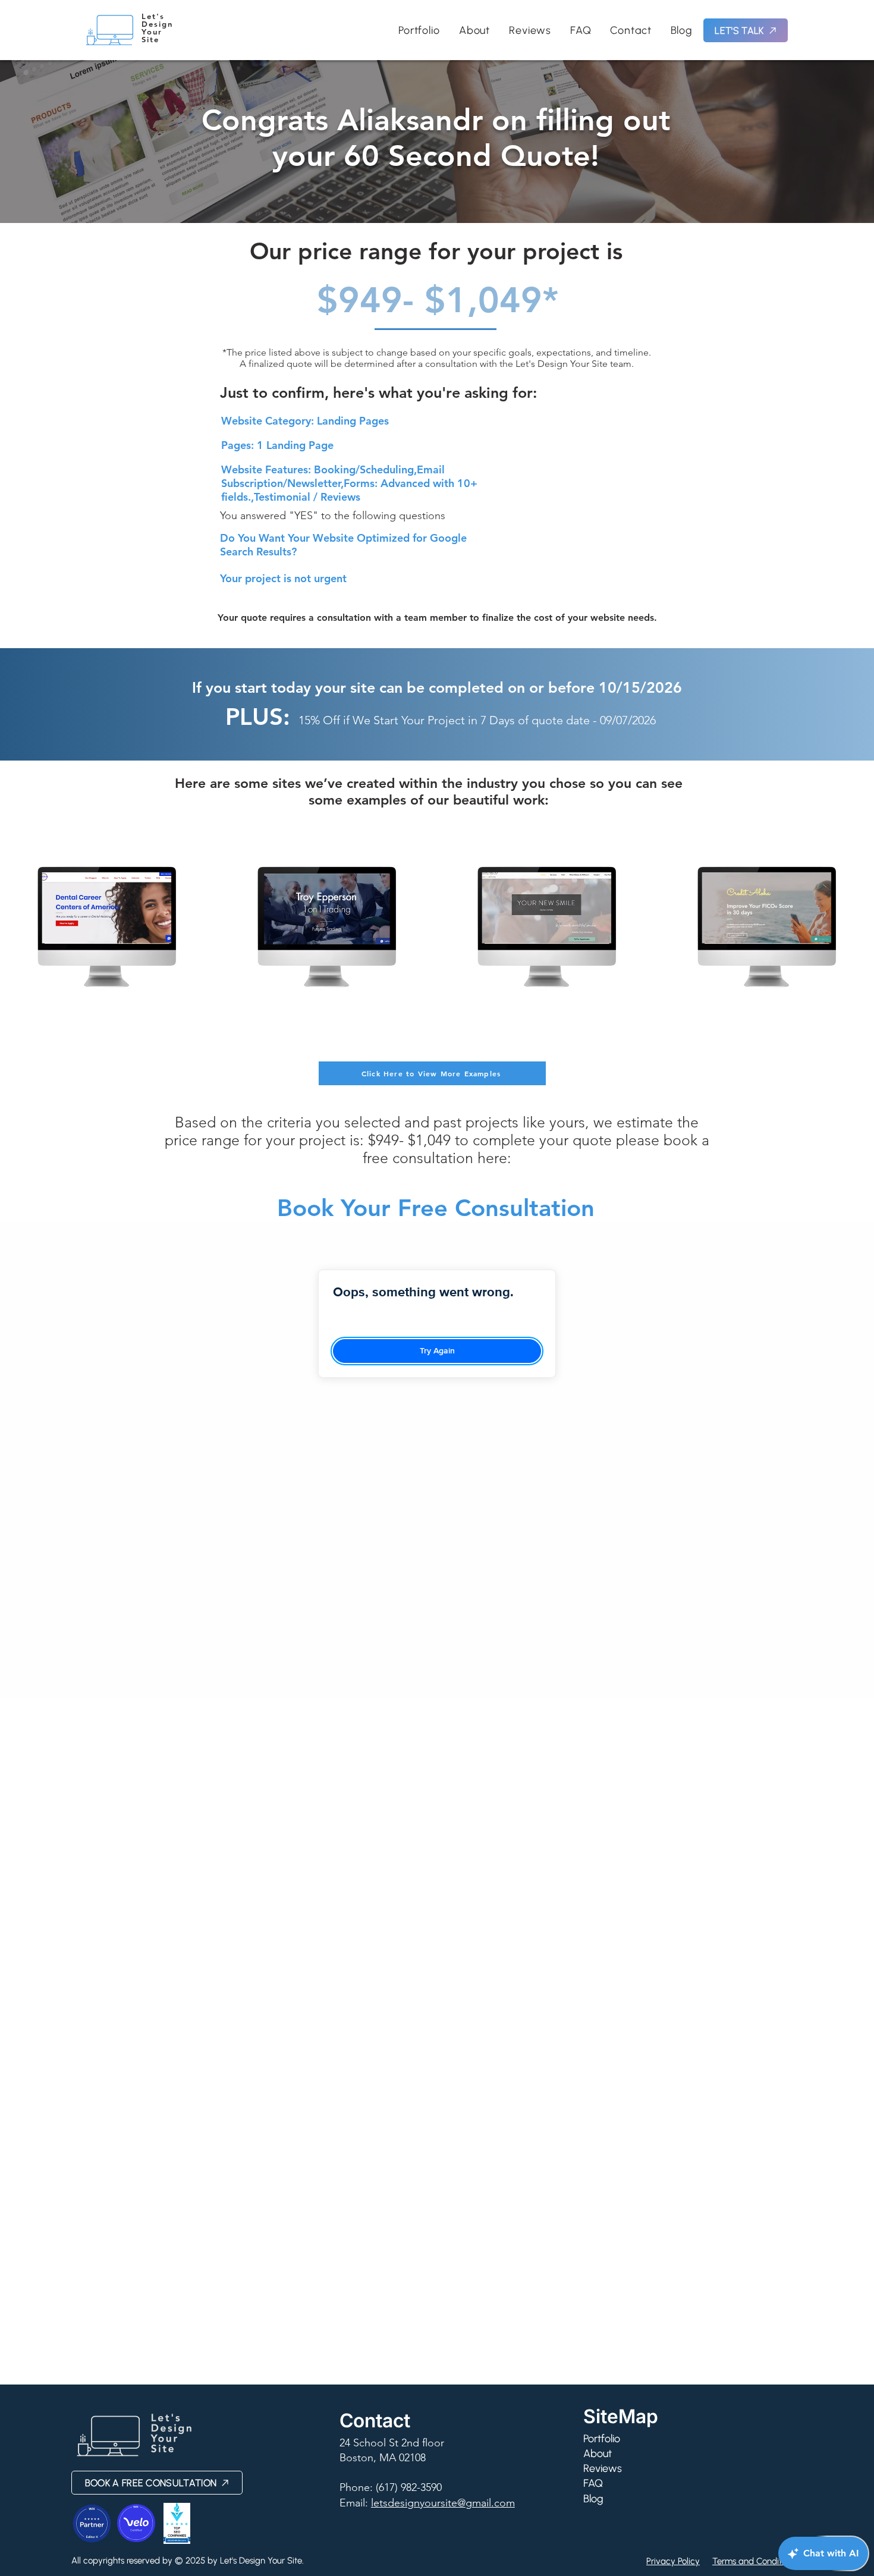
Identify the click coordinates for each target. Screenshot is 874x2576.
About (598, 2454)
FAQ (593, 2483)
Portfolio (602, 2439)
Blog (593, 2499)
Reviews (603, 2468)
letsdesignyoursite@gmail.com (443, 2503)
